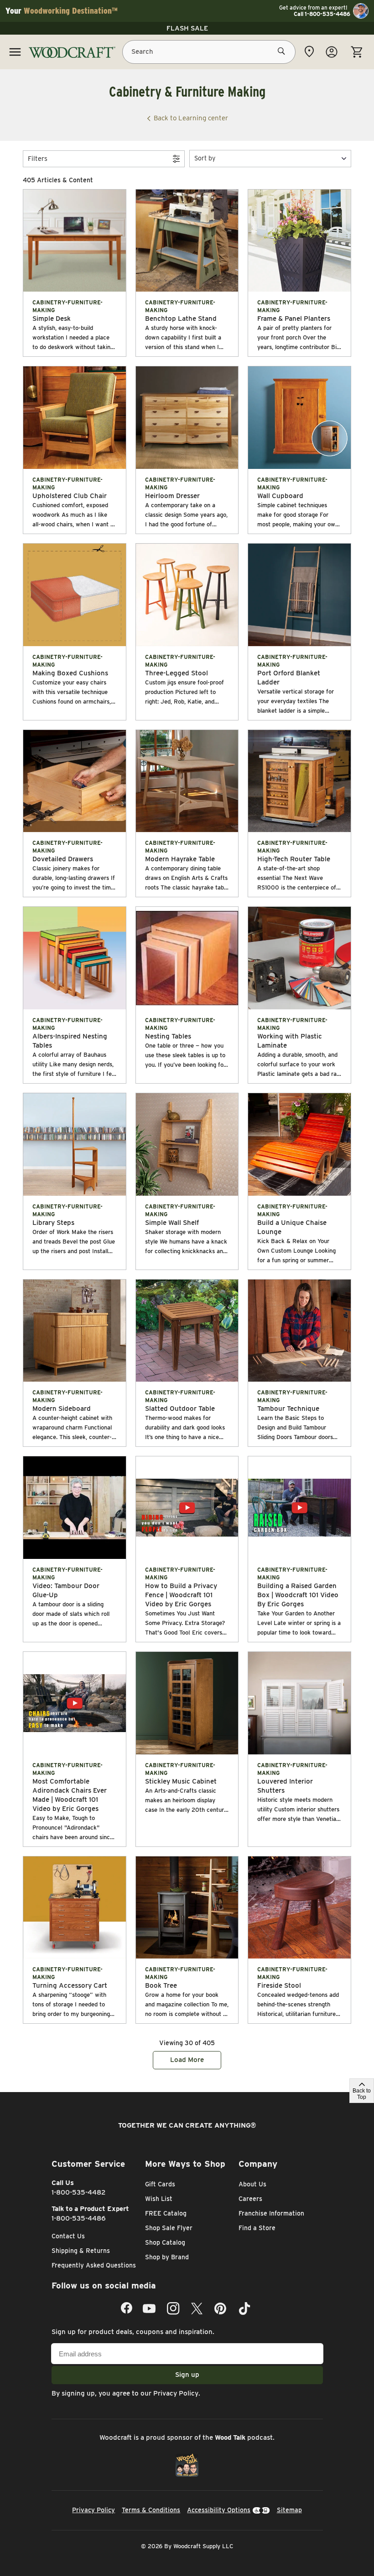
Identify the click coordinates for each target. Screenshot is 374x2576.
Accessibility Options (219, 2510)
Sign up (187, 2375)
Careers (250, 2199)
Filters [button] (38, 159)
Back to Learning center (191, 118)
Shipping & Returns (81, 2251)
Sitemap (289, 2510)
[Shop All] (15, 52)
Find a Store (257, 2228)
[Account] (332, 52)
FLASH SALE (187, 28)
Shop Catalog (165, 2242)
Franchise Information (271, 2213)
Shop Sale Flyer (169, 2228)
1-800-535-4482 (79, 2192)
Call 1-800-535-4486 (322, 14)
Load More (187, 2060)
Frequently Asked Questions (94, 2265)
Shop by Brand (167, 2257)
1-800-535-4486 (79, 2218)
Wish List (159, 2199)
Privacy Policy (176, 2393)
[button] (270, 158)
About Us (252, 2184)
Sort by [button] (205, 158)
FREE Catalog (166, 2213)
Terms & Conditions (151, 2510)
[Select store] (309, 51)
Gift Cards (160, 2184)
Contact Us (68, 2236)
